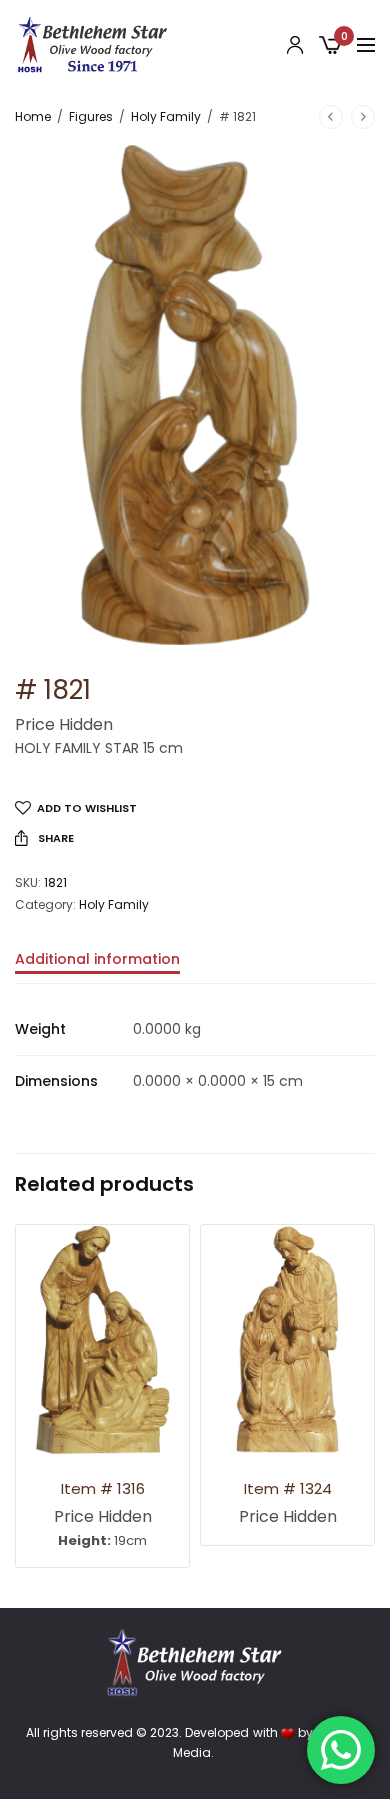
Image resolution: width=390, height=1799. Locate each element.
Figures (91, 116)
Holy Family (166, 116)
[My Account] (295, 45)
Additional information (97, 960)
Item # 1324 (288, 1488)
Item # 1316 (103, 1488)
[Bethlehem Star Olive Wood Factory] (92, 45)
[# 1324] (287, 1340)
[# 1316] (102, 1340)
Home (33, 116)
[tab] (195, 968)
